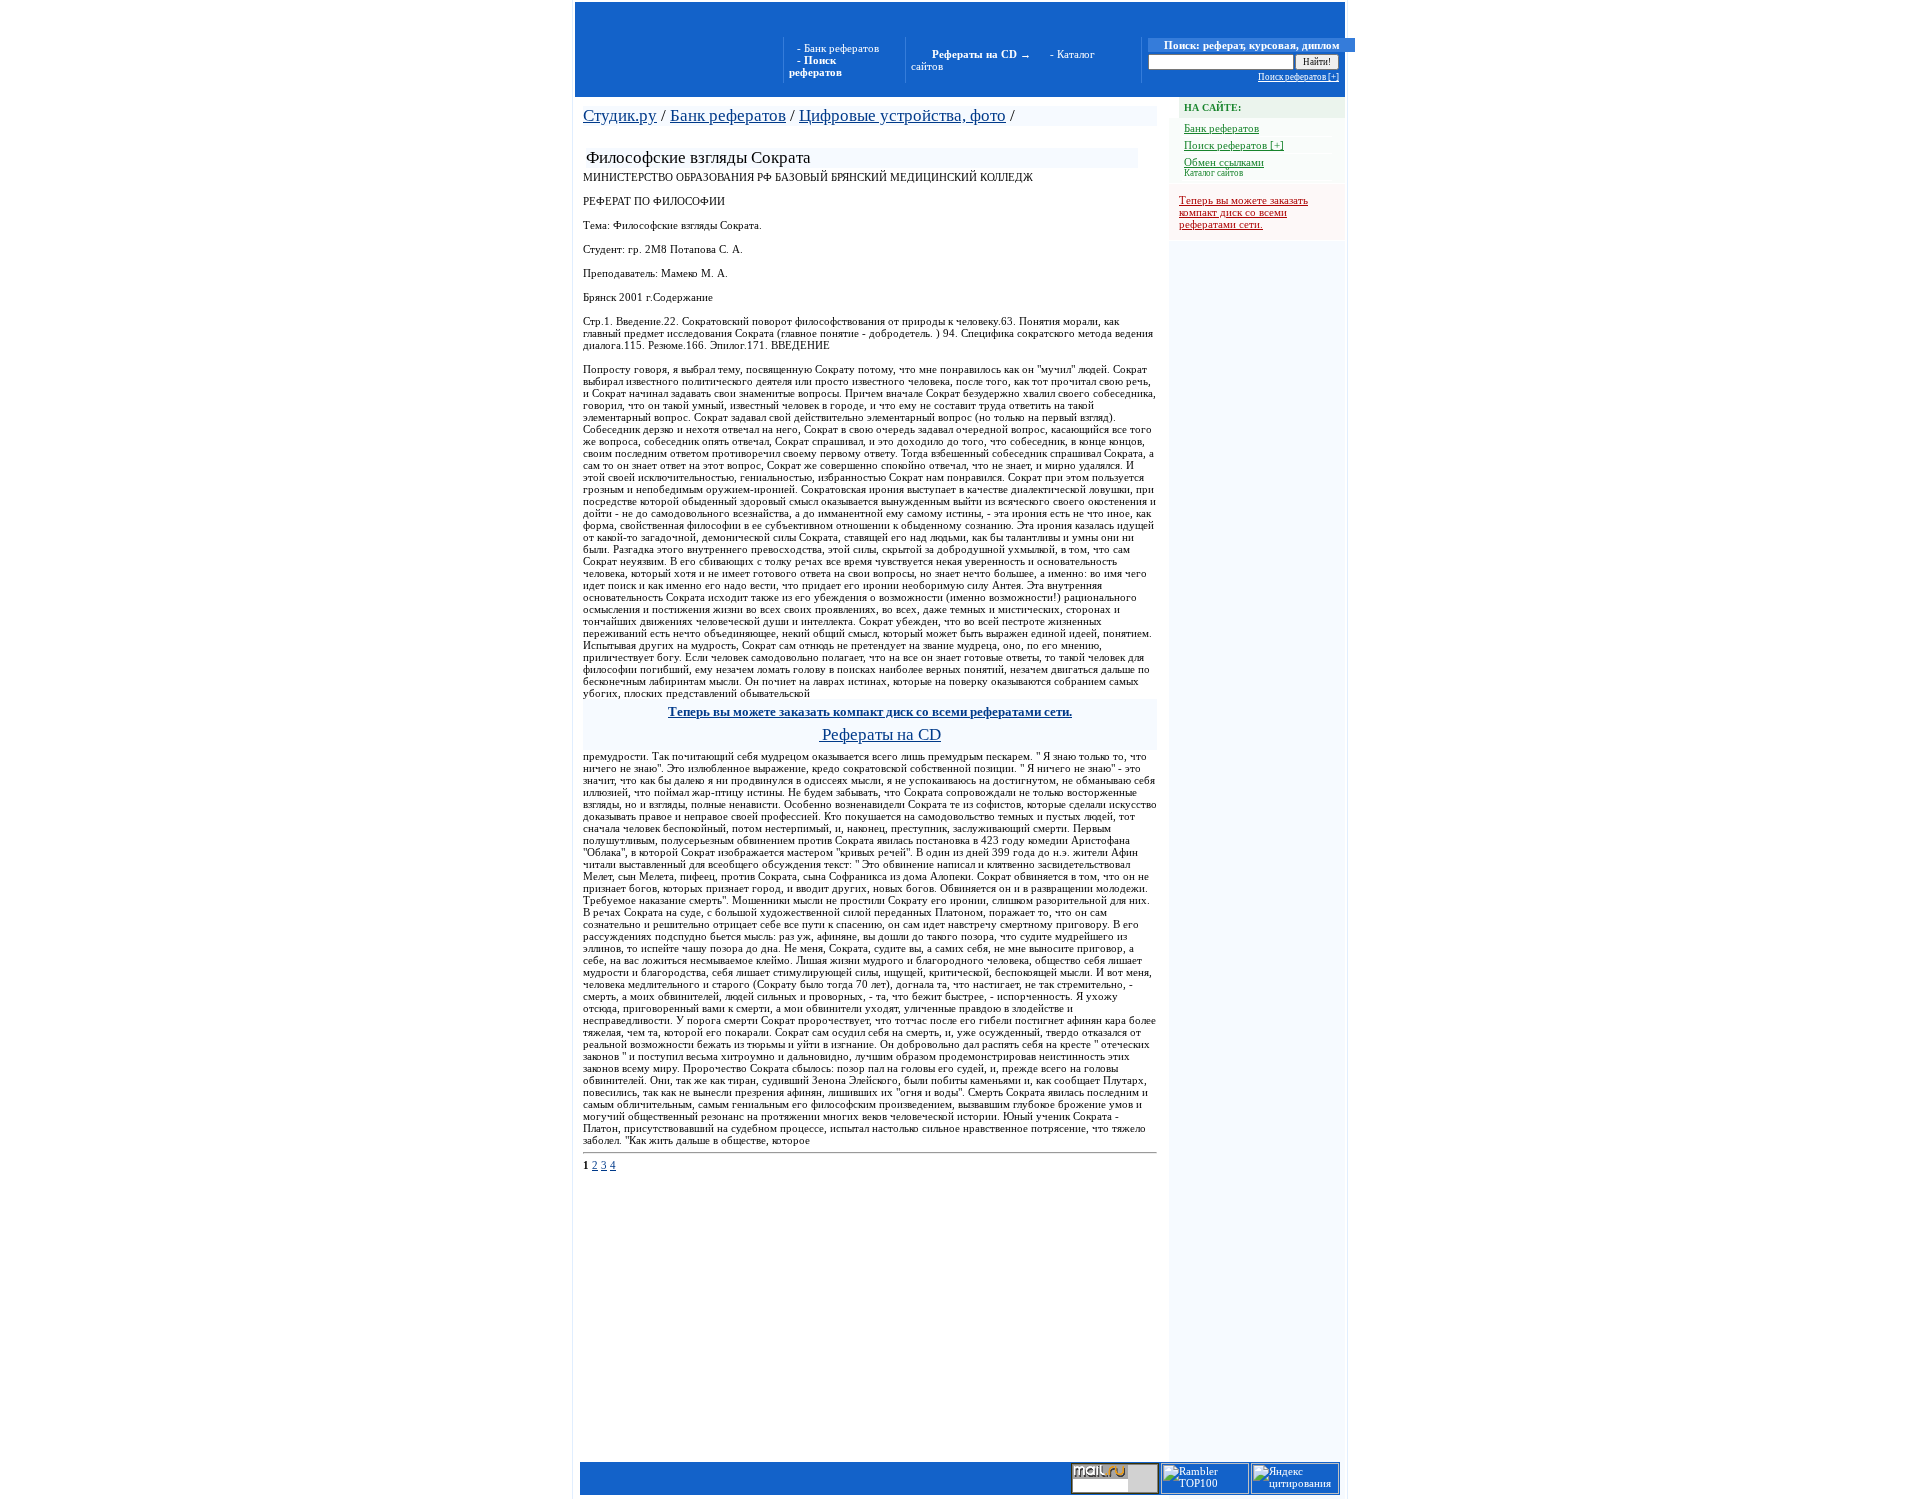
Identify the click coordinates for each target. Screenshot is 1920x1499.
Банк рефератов (728, 115)
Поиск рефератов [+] (1298, 77)
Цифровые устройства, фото (902, 115)
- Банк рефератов (838, 48)
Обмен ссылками (1224, 162)
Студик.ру (620, 115)
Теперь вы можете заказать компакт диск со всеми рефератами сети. (1243, 212)
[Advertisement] (819, 135)
